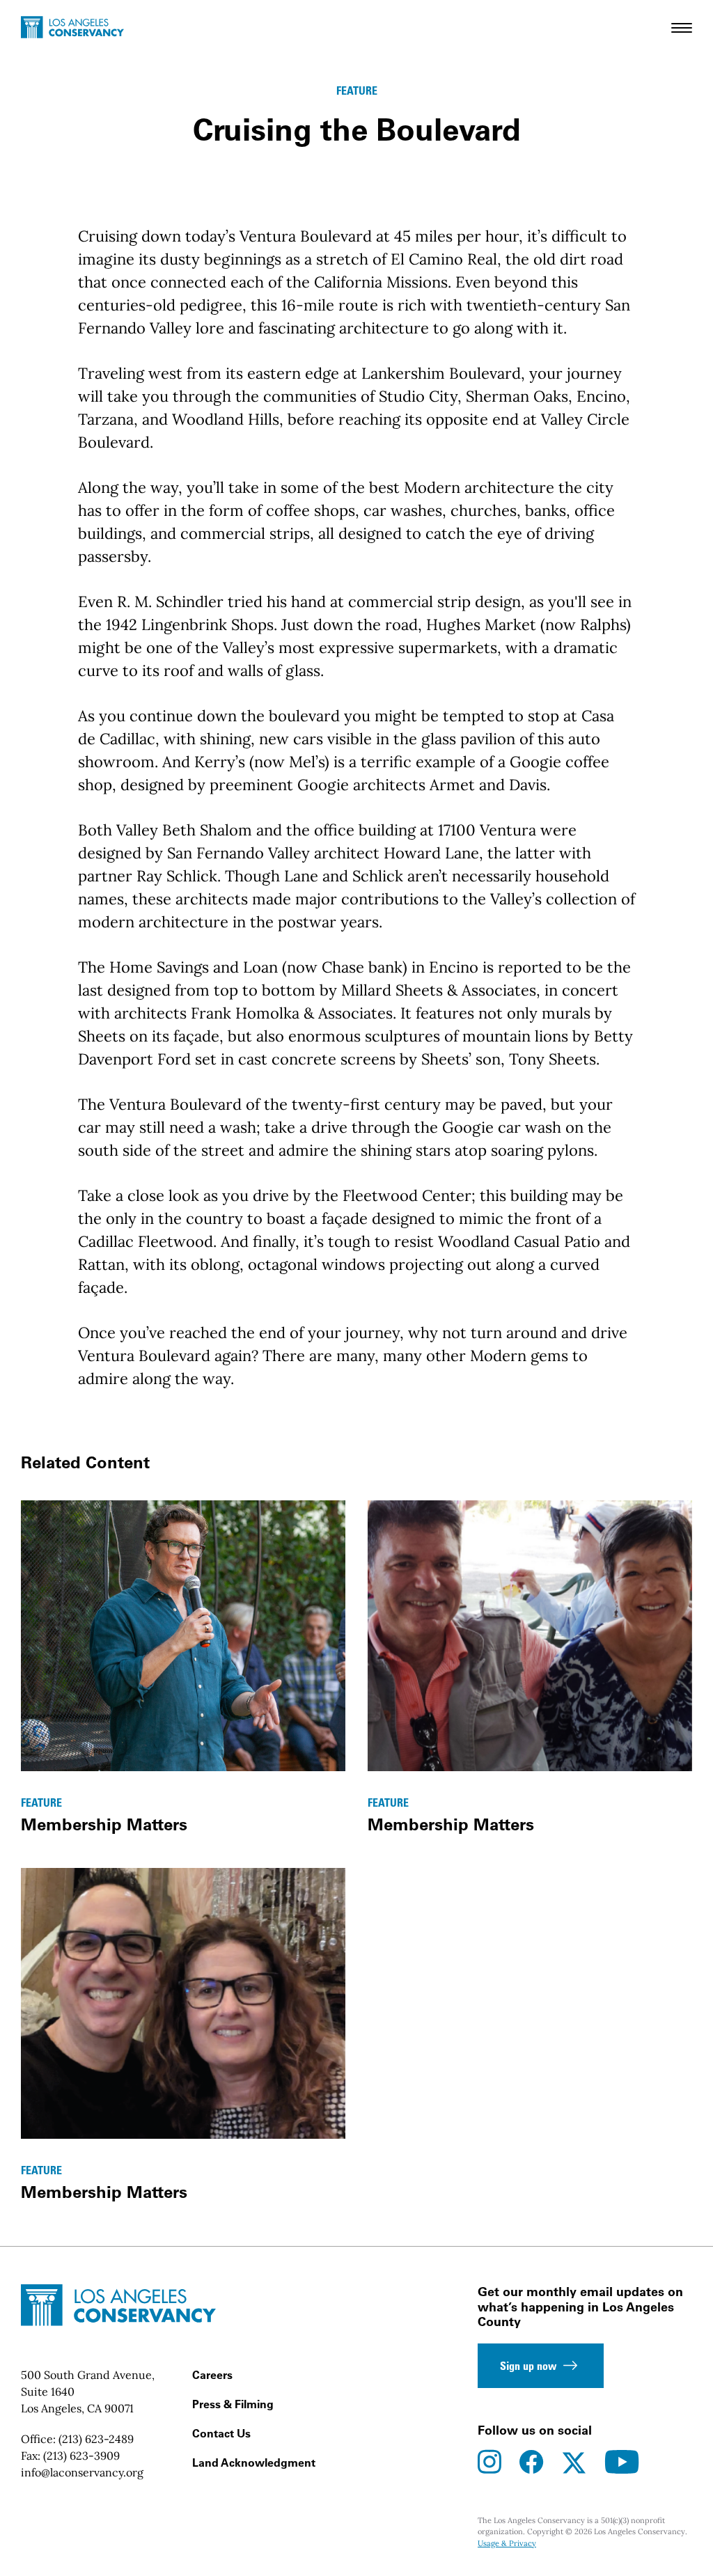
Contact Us (221, 2433)
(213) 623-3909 (81, 2456)
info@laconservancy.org (82, 2472)
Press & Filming (233, 2404)
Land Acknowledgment (254, 2463)
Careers (212, 2375)
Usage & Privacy (507, 2543)
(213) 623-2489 (96, 2439)
